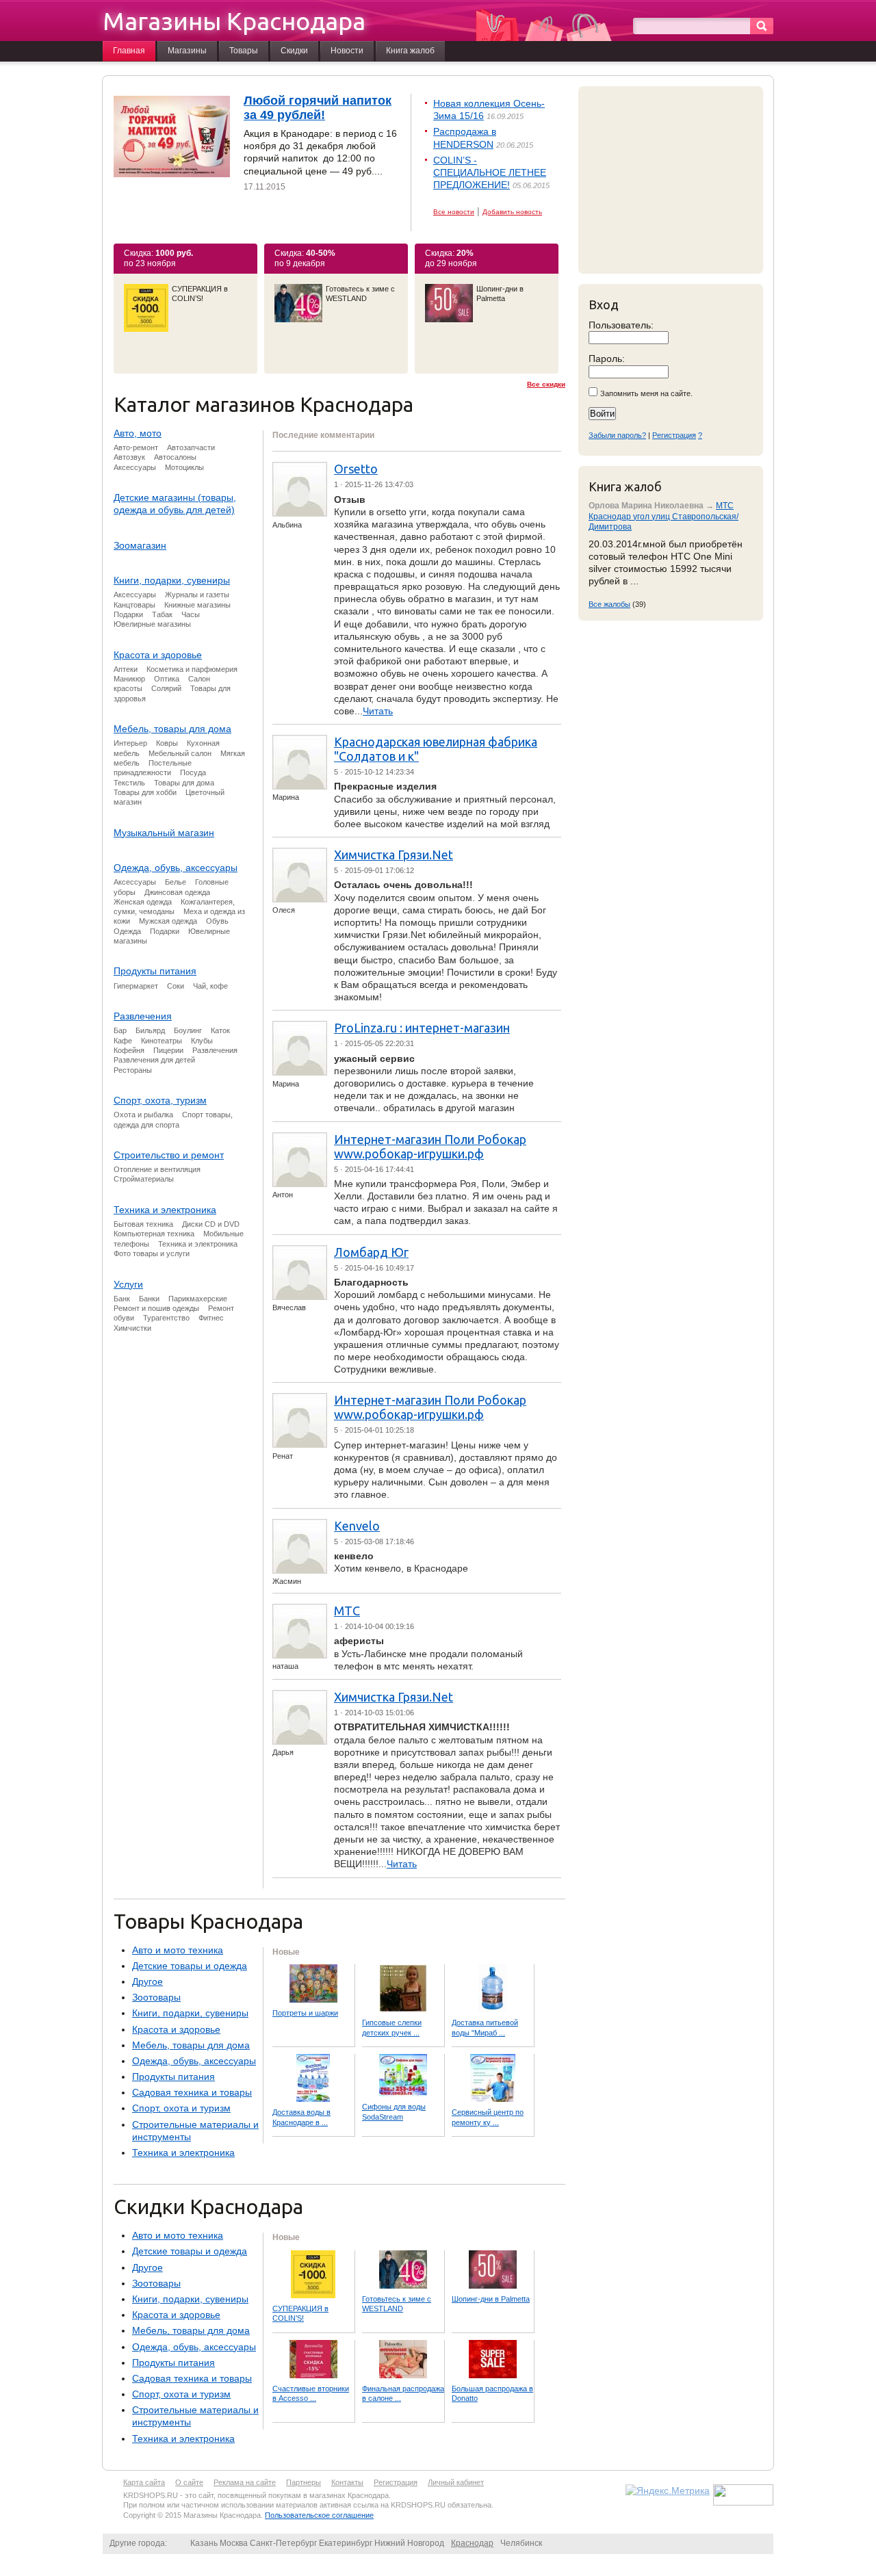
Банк (122, 1299)
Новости (347, 51)
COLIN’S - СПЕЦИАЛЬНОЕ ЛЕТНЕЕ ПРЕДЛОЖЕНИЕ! (490, 172)
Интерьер (130, 743)
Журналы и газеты (197, 595)
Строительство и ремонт (169, 1155)
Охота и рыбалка (143, 1115)
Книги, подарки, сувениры (172, 580)
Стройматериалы (144, 1179)
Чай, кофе (210, 986)
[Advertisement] (674, 179)
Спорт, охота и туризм (181, 2108)
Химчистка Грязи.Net (394, 855)
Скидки (294, 51)
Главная (129, 51)
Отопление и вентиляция (157, 1169)
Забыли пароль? (617, 435)
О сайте (189, 2482)
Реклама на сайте (245, 2482)
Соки (176, 986)
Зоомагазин (140, 545)
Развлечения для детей (154, 1060)
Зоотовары (156, 1997)
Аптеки (126, 669)
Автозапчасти (191, 447)
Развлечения (143, 1016)
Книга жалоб (410, 51)
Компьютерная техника (154, 1234)
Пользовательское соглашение (319, 2515)
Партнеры (304, 2482)
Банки (149, 1299)
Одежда (127, 931)
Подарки (128, 614)
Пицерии (168, 1050)
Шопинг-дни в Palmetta (491, 2299)
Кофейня (129, 1050)
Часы (191, 614)
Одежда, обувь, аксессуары (176, 868)
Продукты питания (155, 971)
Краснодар (472, 2543)
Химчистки (132, 1328)
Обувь (217, 921)
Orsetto (356, 469)
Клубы (202, 1041)
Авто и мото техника (178, 1950)
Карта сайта (144, 2482)
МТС (347, 1611)
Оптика (167, 679)
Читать (378, 711)
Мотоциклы (184, 467)
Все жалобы (609, 604)
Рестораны (133, 1070)
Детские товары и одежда (190, 1966)
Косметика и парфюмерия (192, 669)
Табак (162, 614)
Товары (244, 51)
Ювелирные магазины (152, 624)
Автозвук (129, 457)
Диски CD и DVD (211, 1224)
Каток (220, 1030)
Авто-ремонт (136, 447)
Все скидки (546, 384)
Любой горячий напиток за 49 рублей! (318, 108)
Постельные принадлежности (153, 768)
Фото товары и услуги (152, 1253)
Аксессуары (135, 467)
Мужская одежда (168, 921)
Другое (147, 1981)
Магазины (187, 51)
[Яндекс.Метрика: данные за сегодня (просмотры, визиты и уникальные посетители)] (668, 2490)
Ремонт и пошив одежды (156, 1308)
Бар (120, 1030)
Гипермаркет (136, 986)
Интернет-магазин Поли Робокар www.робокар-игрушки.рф (430, 1146)
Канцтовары (134, 605)
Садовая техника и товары (192, 2092)
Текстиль (129, 783)
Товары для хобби (145, 792)
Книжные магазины (197, 605)
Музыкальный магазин (164, 833)
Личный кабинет (456, 2482)
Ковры (167, 743)
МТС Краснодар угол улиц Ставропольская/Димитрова (664, 516)
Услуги (128, 1284)
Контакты (347, 2482)
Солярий (166, 688)
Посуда (193, 772)
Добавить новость (512, 212)
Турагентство (166, 1318)
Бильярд (150, 1030)
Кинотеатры (162, 1041)
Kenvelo (357, 1526)
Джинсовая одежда (177, 892)
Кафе (123, 1041)
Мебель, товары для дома (172, 729)
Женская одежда (143, 902)
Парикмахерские (198, 1299)
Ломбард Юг (371, 1252)
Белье (176, 882)
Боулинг (188, 1030)
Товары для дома (184, 783)
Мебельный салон (180, 753)
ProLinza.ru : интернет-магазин (422, 1028)
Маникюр (129, 679)
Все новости (454, 212)
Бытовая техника (143, 1224)
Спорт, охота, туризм (160, 1100)
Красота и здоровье (158, 655)
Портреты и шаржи (305, 2013)
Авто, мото (138, 433)
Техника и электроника (165, 1210)
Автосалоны (175, 457)
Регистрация (674, 435)
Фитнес (211, 1318)
